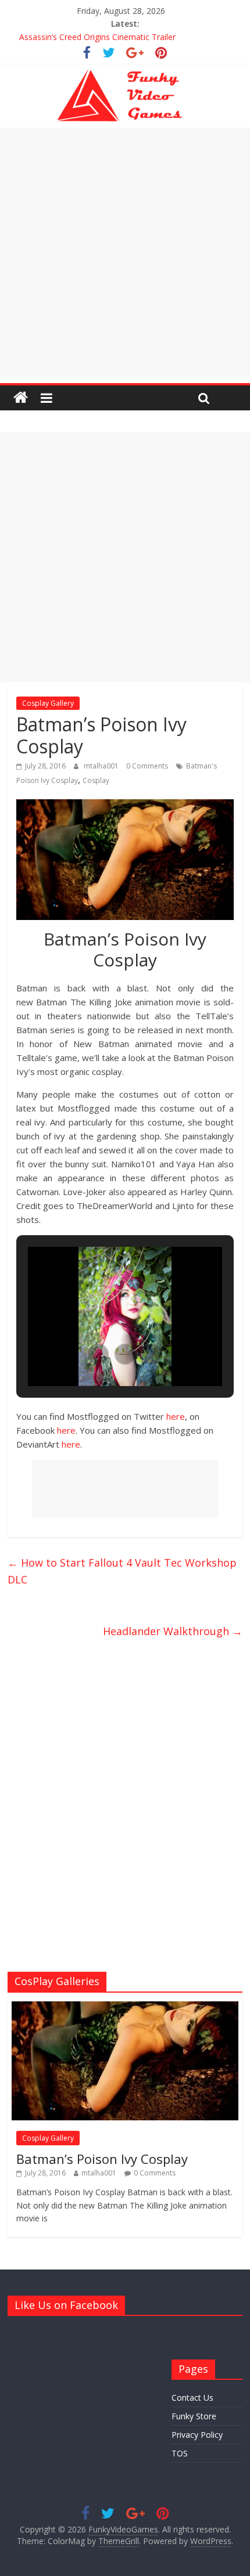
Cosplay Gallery (48, 703)
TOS (180, 2453)
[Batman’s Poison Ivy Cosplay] (125, 2007)
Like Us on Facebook (66, 2305)
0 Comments (147, 766)
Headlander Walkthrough (173, 1631)
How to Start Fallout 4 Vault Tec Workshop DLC (122, 1571)
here (176, 1416)
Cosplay (96, 780)
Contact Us (192, 2398)
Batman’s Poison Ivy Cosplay (102, 2159)
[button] (98, 1354)
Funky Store (194, 2416)
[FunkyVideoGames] (21, 398)
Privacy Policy (197, 2435)
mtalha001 (102, 766)
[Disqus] (125, 1802)
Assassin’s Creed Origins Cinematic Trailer (97, 37)
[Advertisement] (125, 252)
